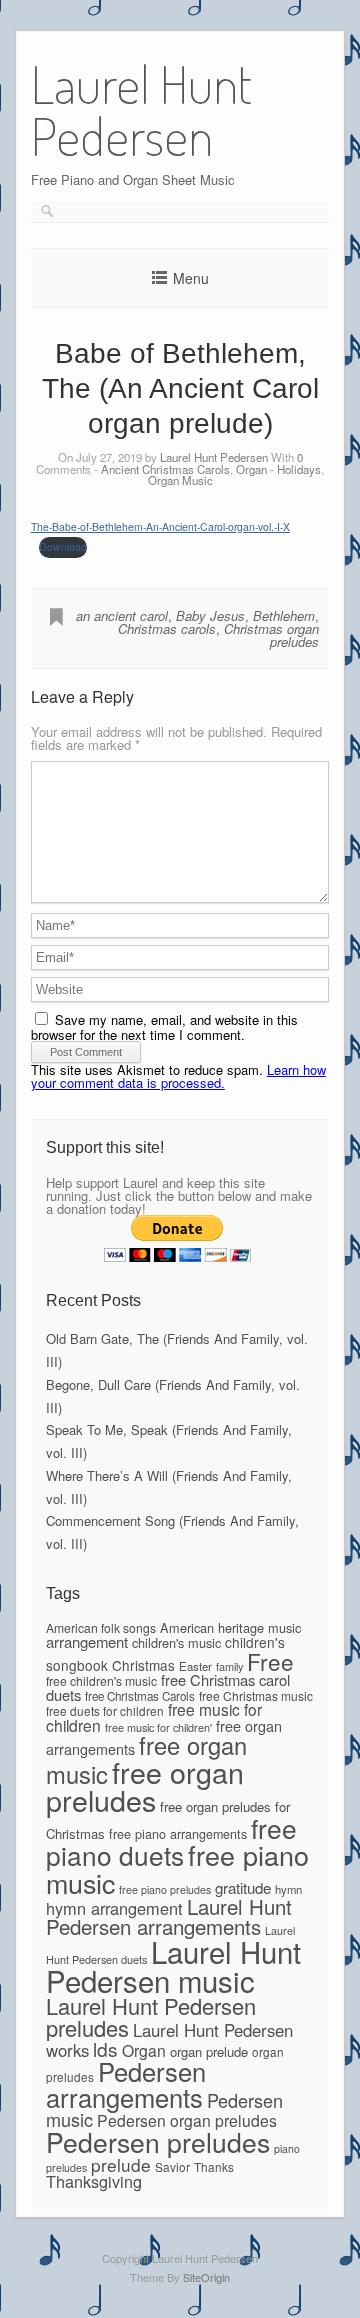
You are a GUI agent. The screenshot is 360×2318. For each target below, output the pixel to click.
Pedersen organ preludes (187, 2120)
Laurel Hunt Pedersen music (173, 1965)
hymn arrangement (114, 1908)
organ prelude (209, 2051)
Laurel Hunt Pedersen (214, 457)
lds (105, 2048)
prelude (121, 2164)
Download (63, 546)
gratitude (243, 1887)
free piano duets (171, 1841)
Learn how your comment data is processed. (178, 1076)
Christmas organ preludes (271, 635)
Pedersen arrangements (126, 2084)
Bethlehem (284, 615)
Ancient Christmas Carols (165, 469)
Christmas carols (167, 628)
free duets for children (105, 1710)
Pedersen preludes (158, 2142)
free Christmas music (256, 1695)
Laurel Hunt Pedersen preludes (151, 2016)
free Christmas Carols (140, 1696)
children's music (176, 1642)
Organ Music (180, 480)
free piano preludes (165, 1889)
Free (270, 1661)
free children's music (101, 1680)
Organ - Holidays (278, 469)
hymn (288, 1889)
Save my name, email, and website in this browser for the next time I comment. (164, 1027)
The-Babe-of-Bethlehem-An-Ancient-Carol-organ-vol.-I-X (160, 526)
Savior (172, 2166)
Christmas (143, 1665)
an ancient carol (122, 615)
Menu (191, 278)
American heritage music (230, 1627)
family (229, 1666)
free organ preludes (145, 1786)
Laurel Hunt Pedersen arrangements (169, 1916)
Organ (144, 2050)
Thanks (214, 2166)
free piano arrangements (178, 1834)
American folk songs (101, 1627)
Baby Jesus (210, 615)
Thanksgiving (94, 2181)
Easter (195, 1666)
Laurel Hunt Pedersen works (169, 2040)
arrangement (87, 1641)
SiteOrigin (206, 2277)
